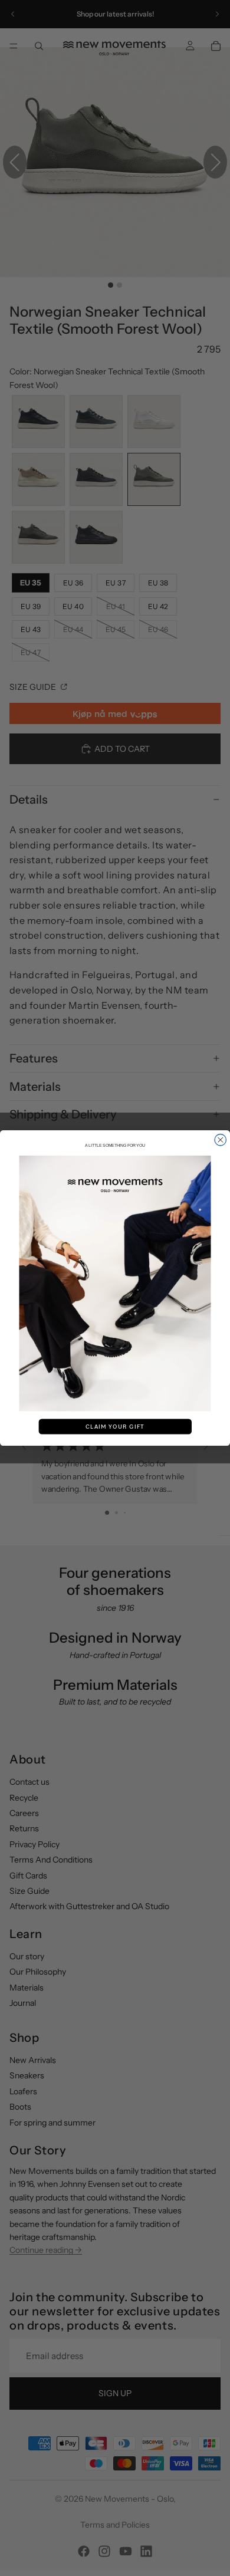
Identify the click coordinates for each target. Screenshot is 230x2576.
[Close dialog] (221, 1140)
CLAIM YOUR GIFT (115, 1427)
